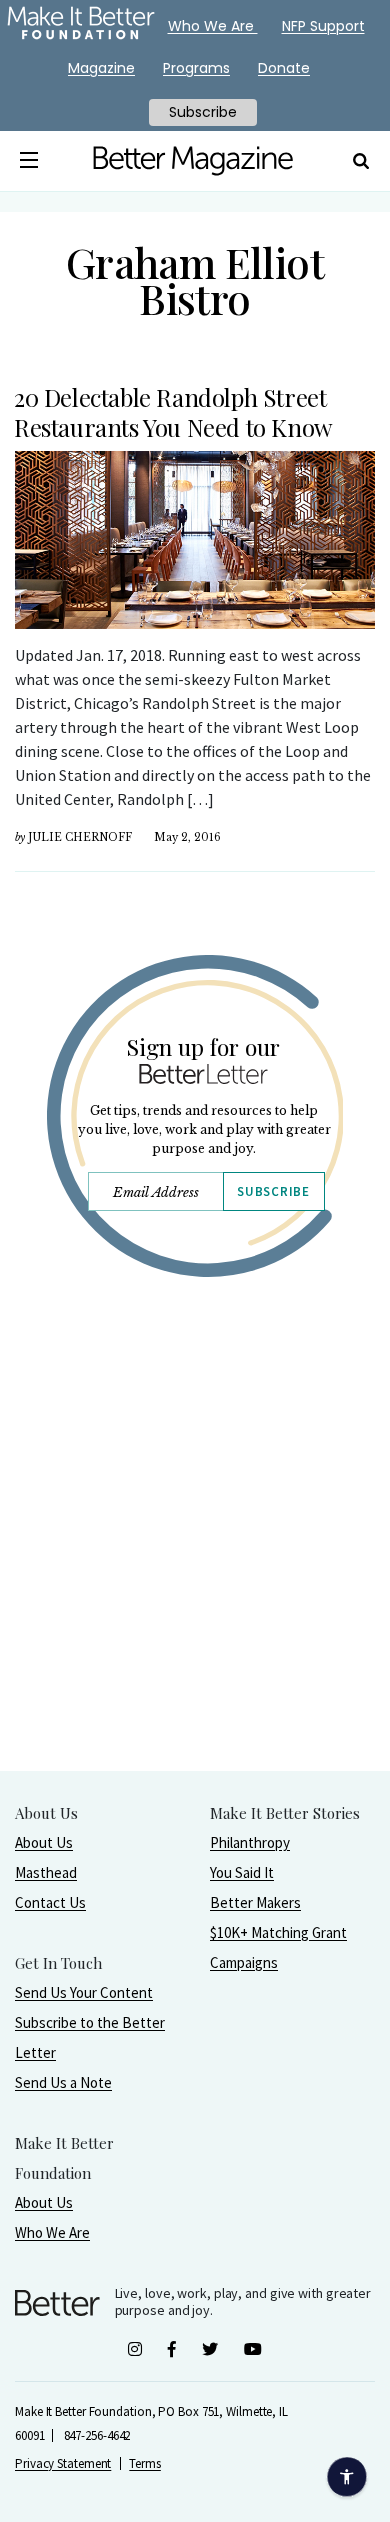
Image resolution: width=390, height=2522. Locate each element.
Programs (196, 68)
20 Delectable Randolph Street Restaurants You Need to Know (173, 412)
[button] (28, 161)
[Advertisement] (195, 1575)
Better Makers (255, 1902)
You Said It (242, 1872)
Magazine (101, 68)
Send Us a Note (63, 2082)
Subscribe (273, 1191)
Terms (145, 2463)
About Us (44, 1842)
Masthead (46, 1872)
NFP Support (323, 26)
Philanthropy (250, 1842)
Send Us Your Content (84, 1992)
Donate (284, 68)
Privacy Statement (63, 2463)
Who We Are (52, 2232)
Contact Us (50, 1902)
